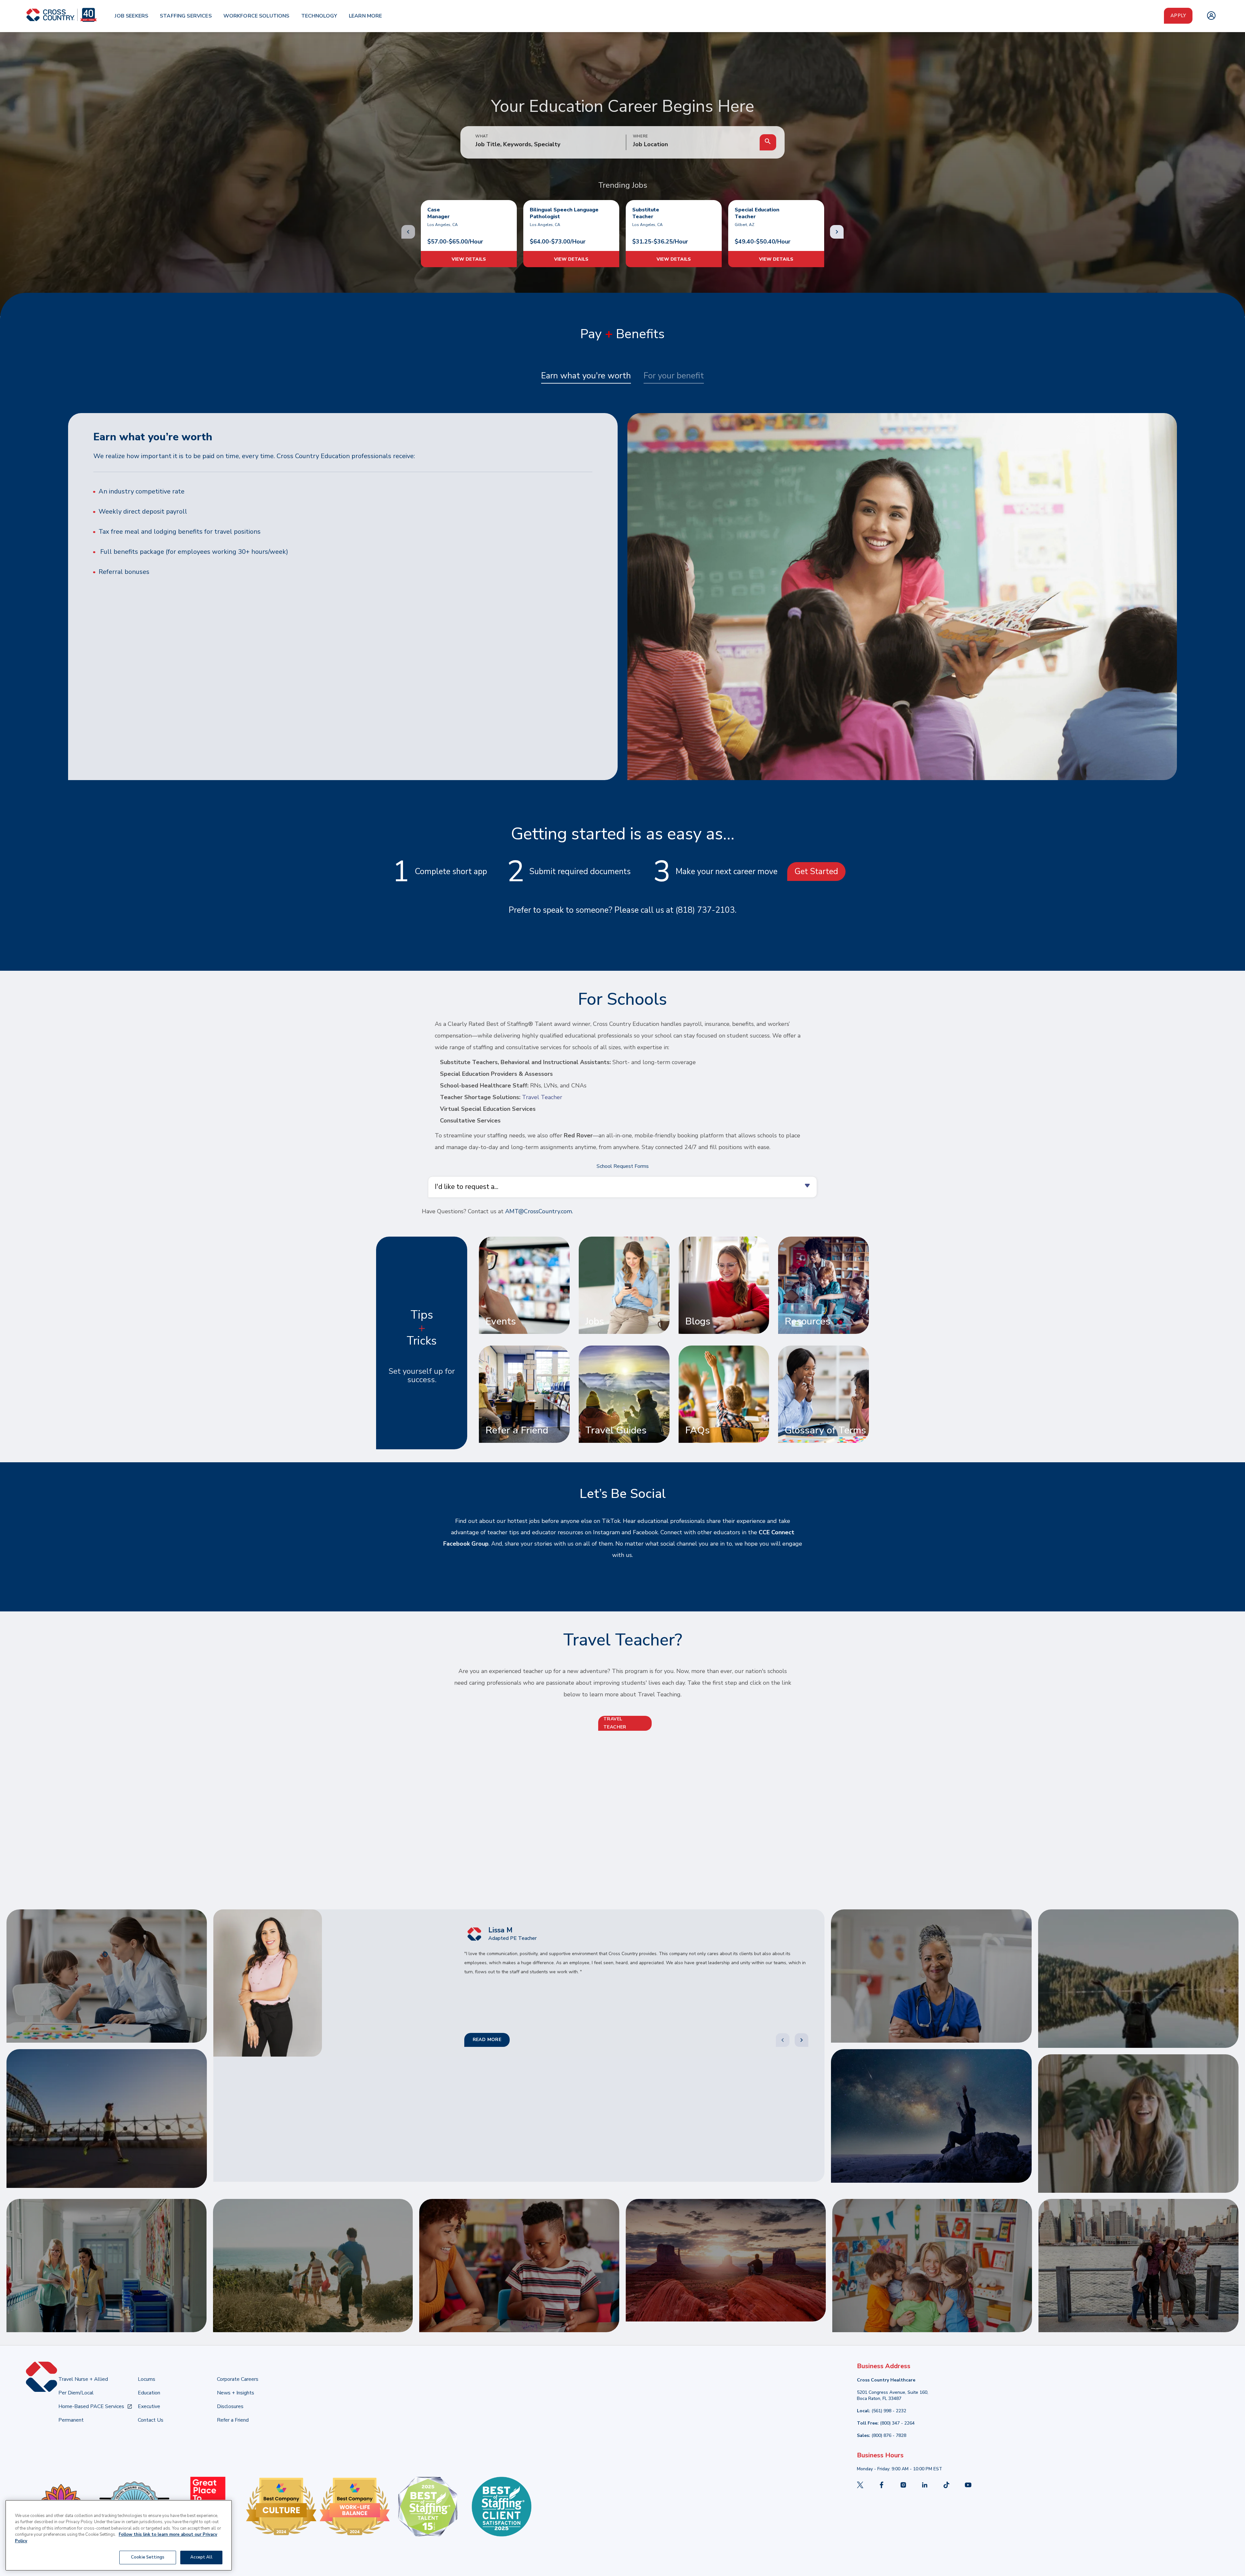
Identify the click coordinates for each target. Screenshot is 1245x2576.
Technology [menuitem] (319, 16)
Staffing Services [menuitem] (186, 16)
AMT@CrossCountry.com (539, 1211)
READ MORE (487, 2040)
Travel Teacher (542, 1097)
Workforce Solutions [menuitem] (256, 16)
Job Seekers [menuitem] (131, 16)
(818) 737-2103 (705, 910)
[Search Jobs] (768, 142)
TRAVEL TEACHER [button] (615, 1723)
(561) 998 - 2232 (889, 2411)
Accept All (201, 2557)
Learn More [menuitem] (366, 16)
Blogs (698, 1321)
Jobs (595, 1321)
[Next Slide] (801, 2040)
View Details (469, 259)
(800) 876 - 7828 (889, 2435)
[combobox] (693, 145)
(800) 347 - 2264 (897, 2423)
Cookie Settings (148, 2557)
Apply (1178, 16)
